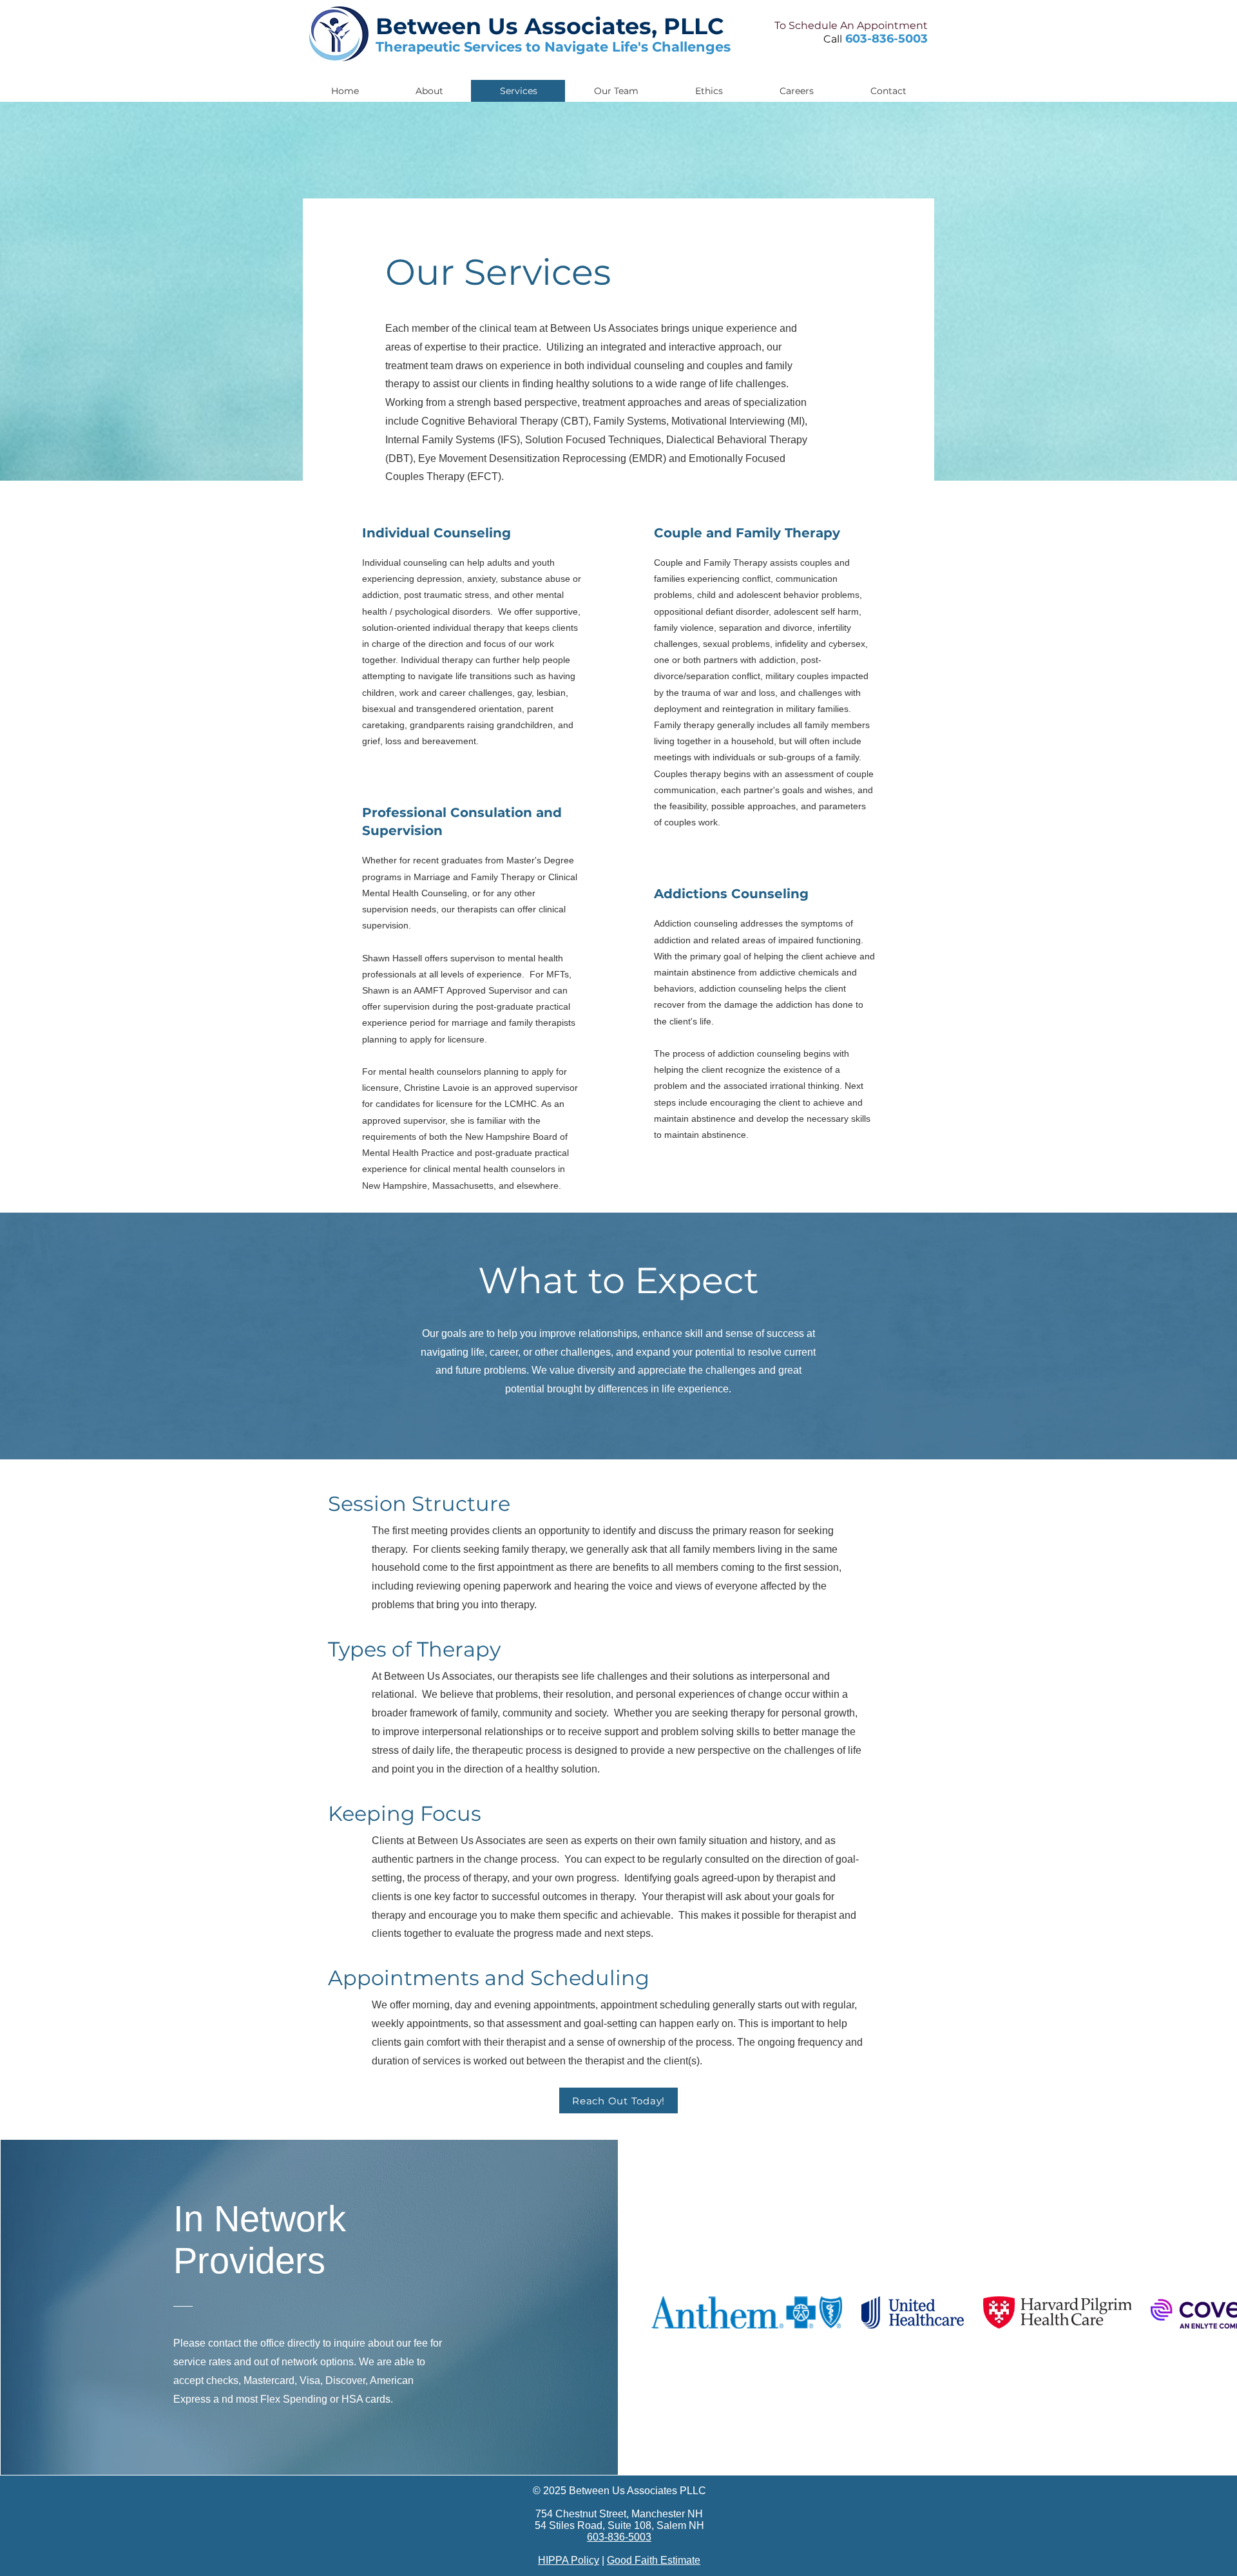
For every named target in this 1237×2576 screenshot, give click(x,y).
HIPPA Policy (569, 2560)
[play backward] (667, 2312)
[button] (888, 91)
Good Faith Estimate (654, 2560)
